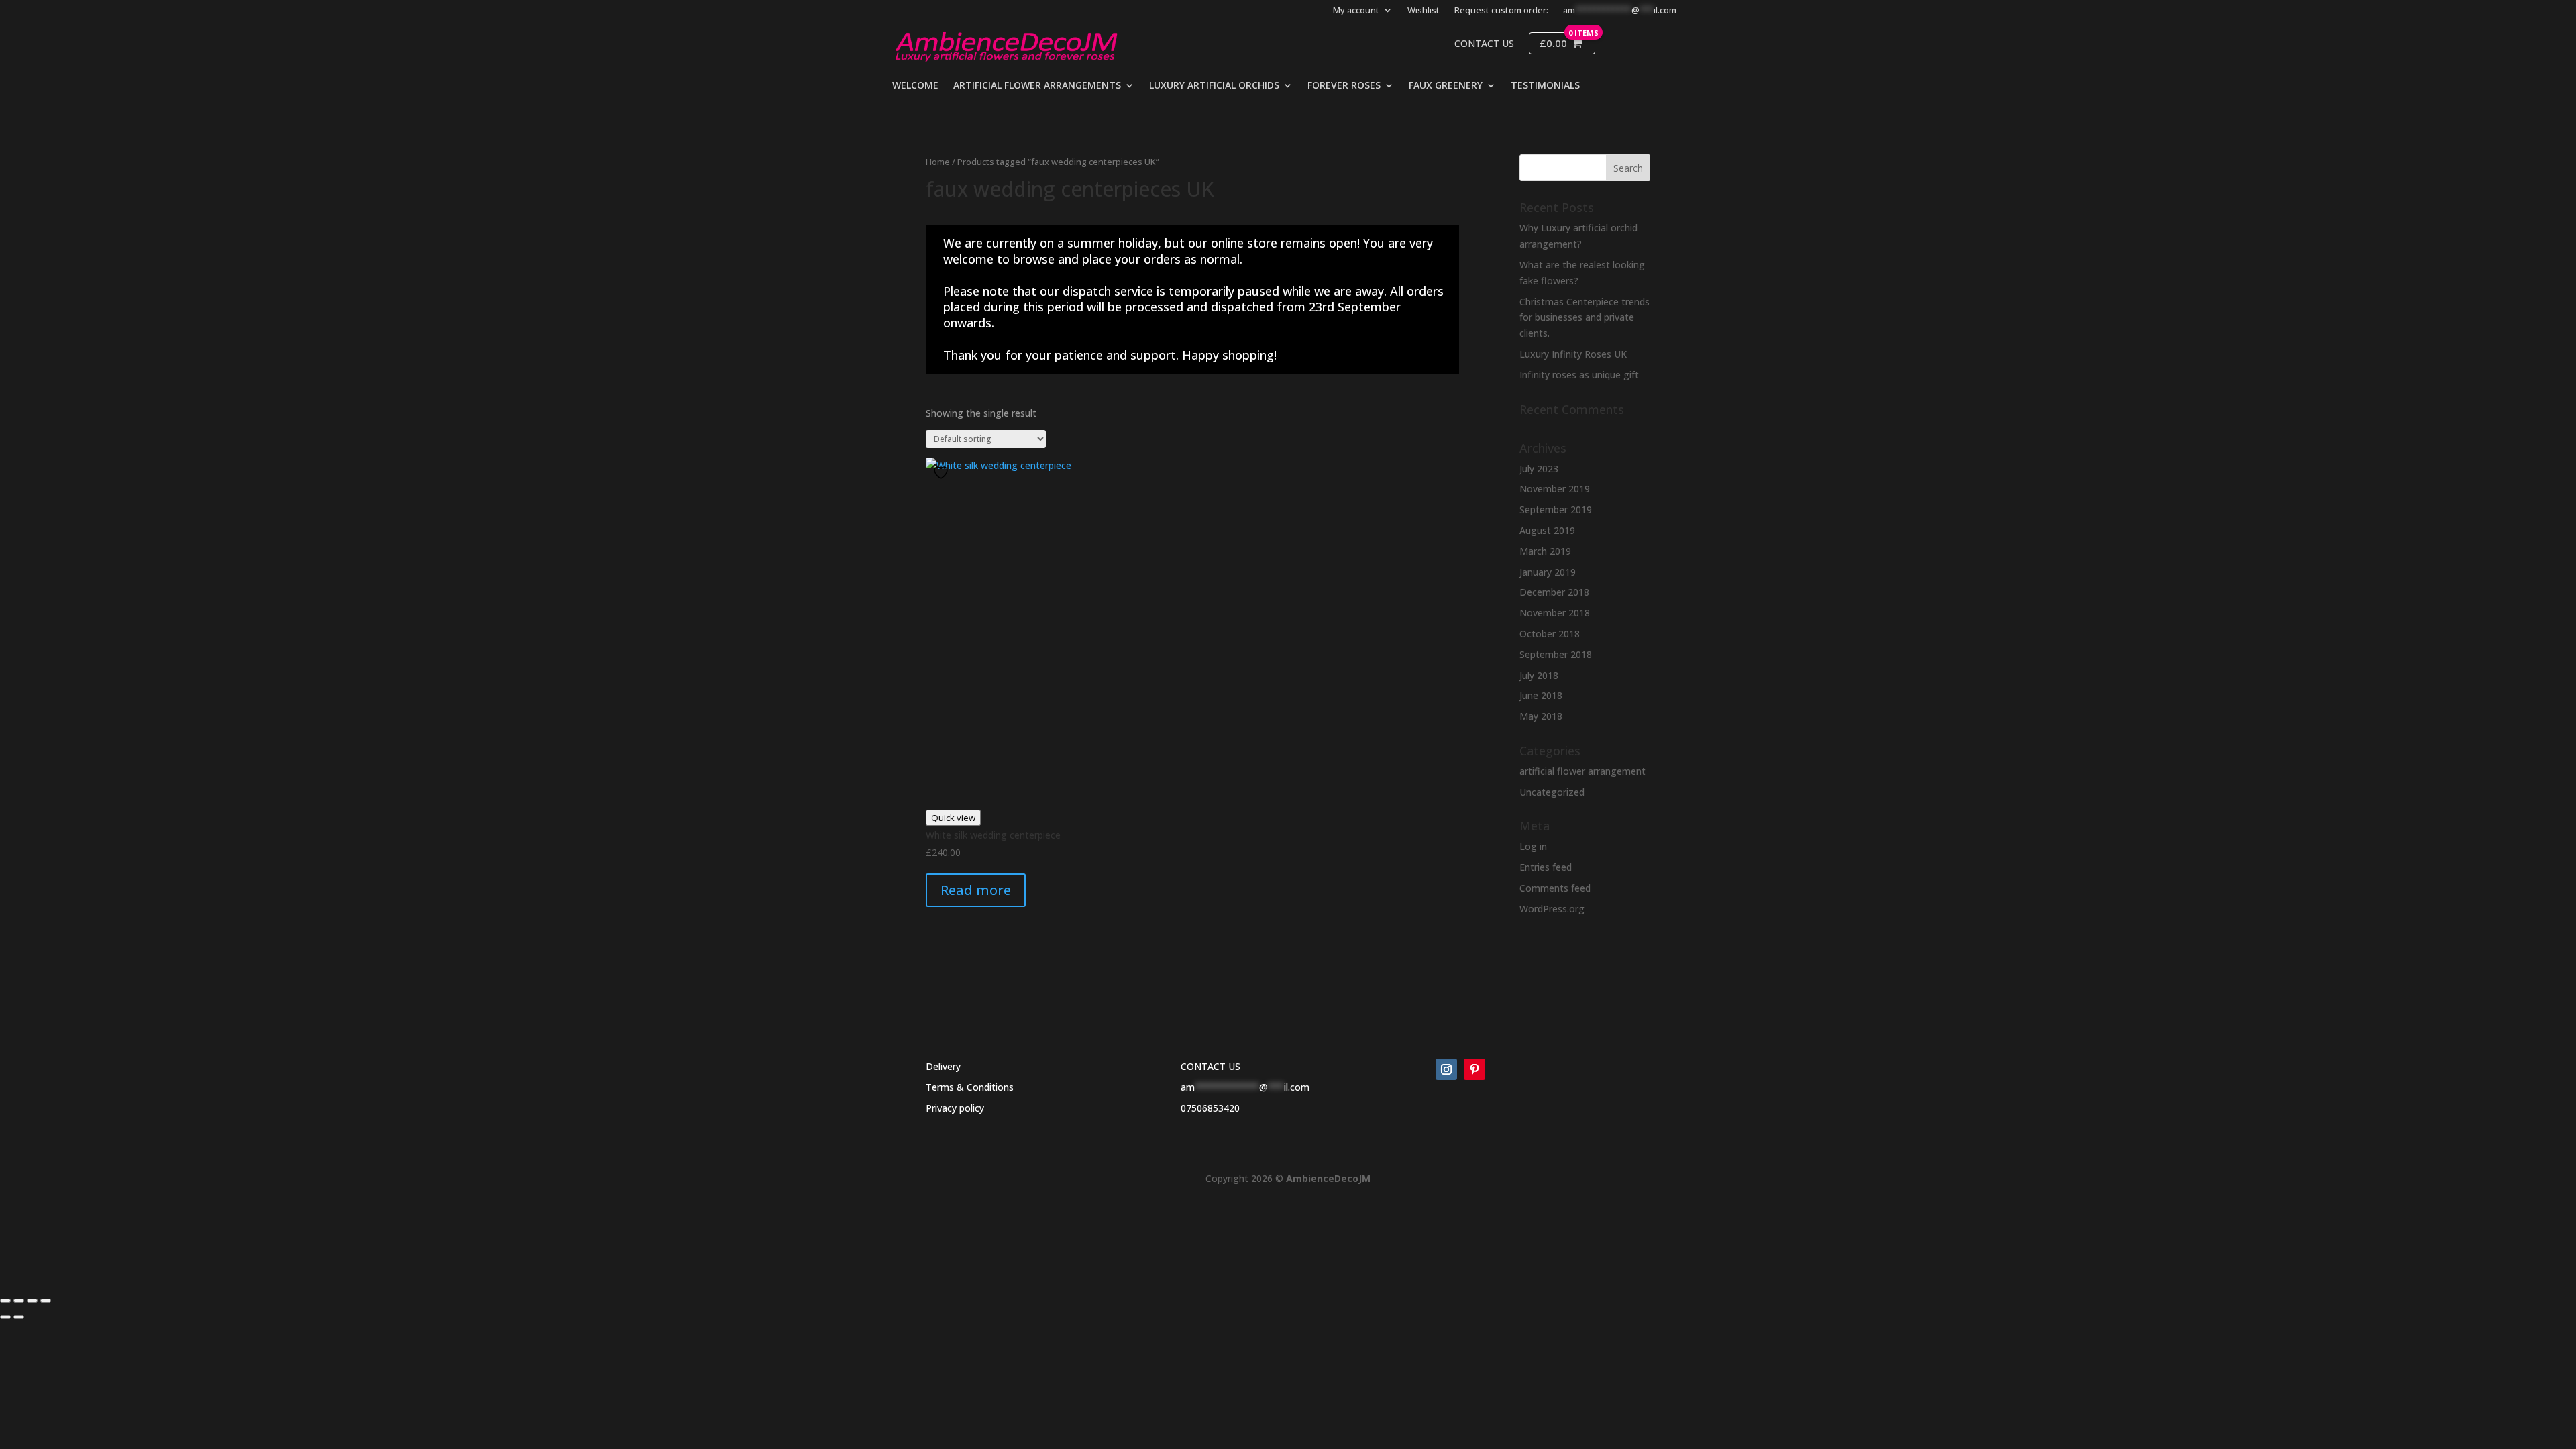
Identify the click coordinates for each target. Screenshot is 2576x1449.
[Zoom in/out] (5, 1301)
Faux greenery (1446, 86)
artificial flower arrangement (1582, 771)
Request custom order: (1501, 11)
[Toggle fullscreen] (19, 1301)
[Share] (32, 1301)
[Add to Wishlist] (943, 473)
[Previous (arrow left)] (5, 1317)
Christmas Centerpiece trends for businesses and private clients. (1585, 318)
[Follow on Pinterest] (1474, 1069)
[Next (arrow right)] (19, 1317)
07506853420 (1210, 1108)
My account (1356, 11)
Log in (1533, 846)
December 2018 (1554, 592)
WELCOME (915, 86)
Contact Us (1484, 44)
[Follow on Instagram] (1446, 1069)
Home (938, 162)
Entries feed (1546, 867)
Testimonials (1545, 86)
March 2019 (1545, 551)
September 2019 (1556, 509)
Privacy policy (955, 1108)
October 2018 (1550, 634)
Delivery (943, 1066)
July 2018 (1539, 675)
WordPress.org (1552, 909)
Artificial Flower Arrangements (1037, 86)
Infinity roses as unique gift (1579, 375)
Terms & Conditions (970, 1087)
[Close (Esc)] (46, 1301)
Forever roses (1344, 86)
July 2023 (1539, 469)
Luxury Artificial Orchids (1214, 86)
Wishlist (1424, 11)
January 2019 (1548, 572)
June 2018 (1541, 695)
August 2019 (1547, 530)
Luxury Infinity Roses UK (1573, 354)
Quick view (953, 818)
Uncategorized (1552, 792)
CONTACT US (1211, 1066)
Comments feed (1555, 888)
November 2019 (1555, 489)
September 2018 (1556, 654)
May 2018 (1541, 716)
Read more (976, 890)
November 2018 (1555, 613)
